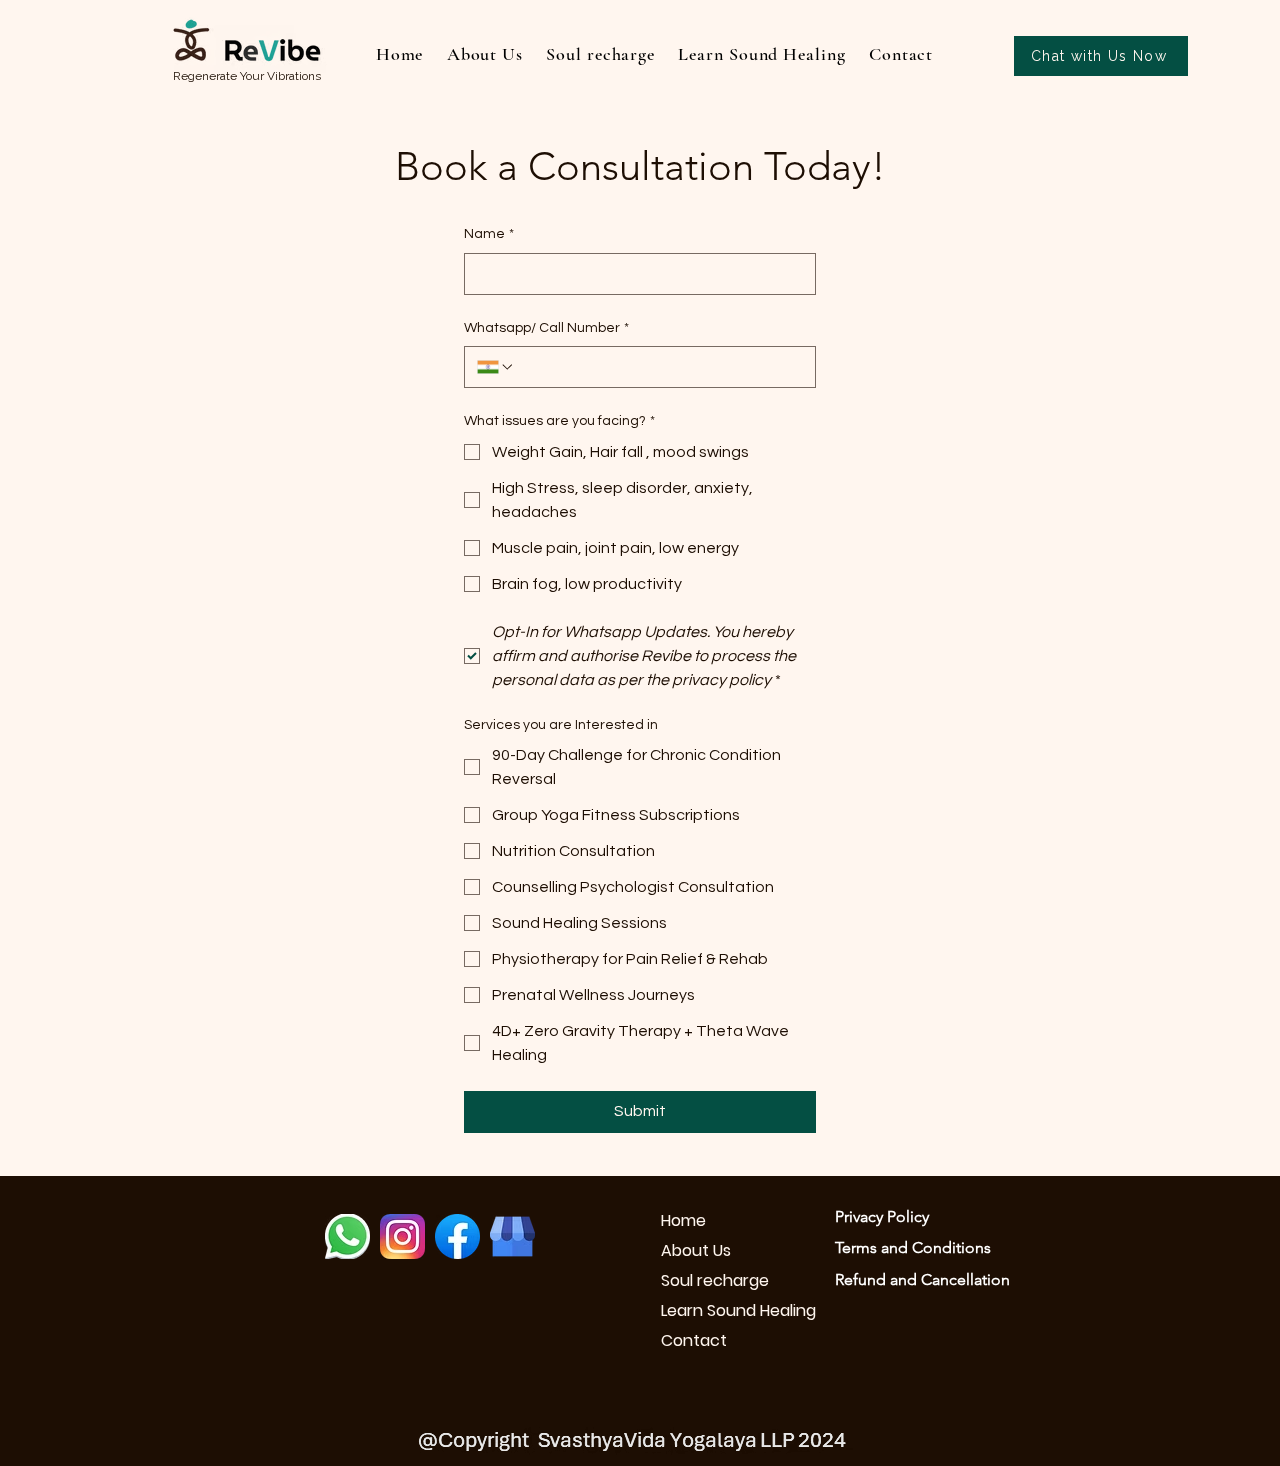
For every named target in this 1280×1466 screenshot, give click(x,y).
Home (683, 1220)
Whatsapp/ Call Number (546, 328)
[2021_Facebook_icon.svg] (457, 1236)
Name (489, 234)
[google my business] (512, 1236)
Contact (694, 1340)
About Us (696, 1250)
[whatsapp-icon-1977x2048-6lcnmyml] (347, 1236)
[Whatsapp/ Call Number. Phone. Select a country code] (496, 367)
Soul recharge (715, 1280)
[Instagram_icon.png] (402, 1236)
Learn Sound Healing (731, 1310)
